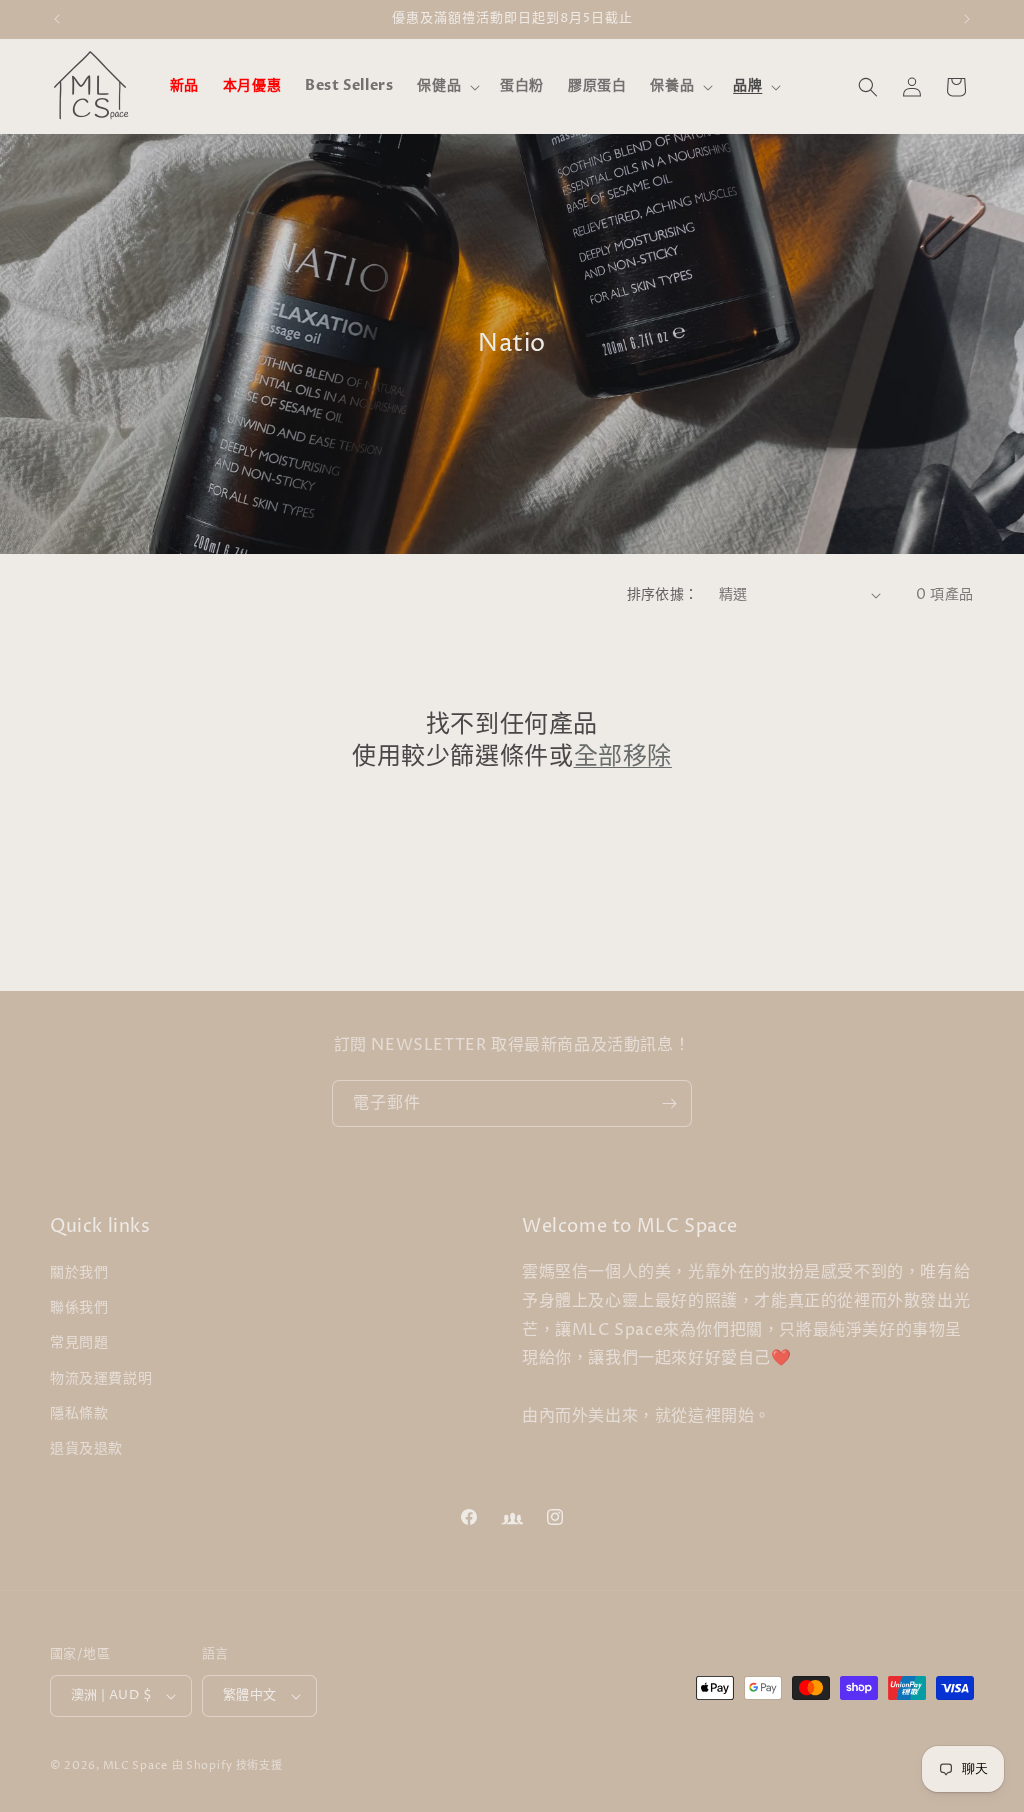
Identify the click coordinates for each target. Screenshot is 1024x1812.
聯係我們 (79, 1307)
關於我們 (79, 1272)
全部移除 (623, 757)
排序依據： (663, 594)
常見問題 (79, 1342)
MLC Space (135, 1765)
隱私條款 (79, 1413)
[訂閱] (669, 1103)
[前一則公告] (57, 19)
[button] (446, 86)
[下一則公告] (967, 19)
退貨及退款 (86, 1448)
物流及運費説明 (101, 1378)
